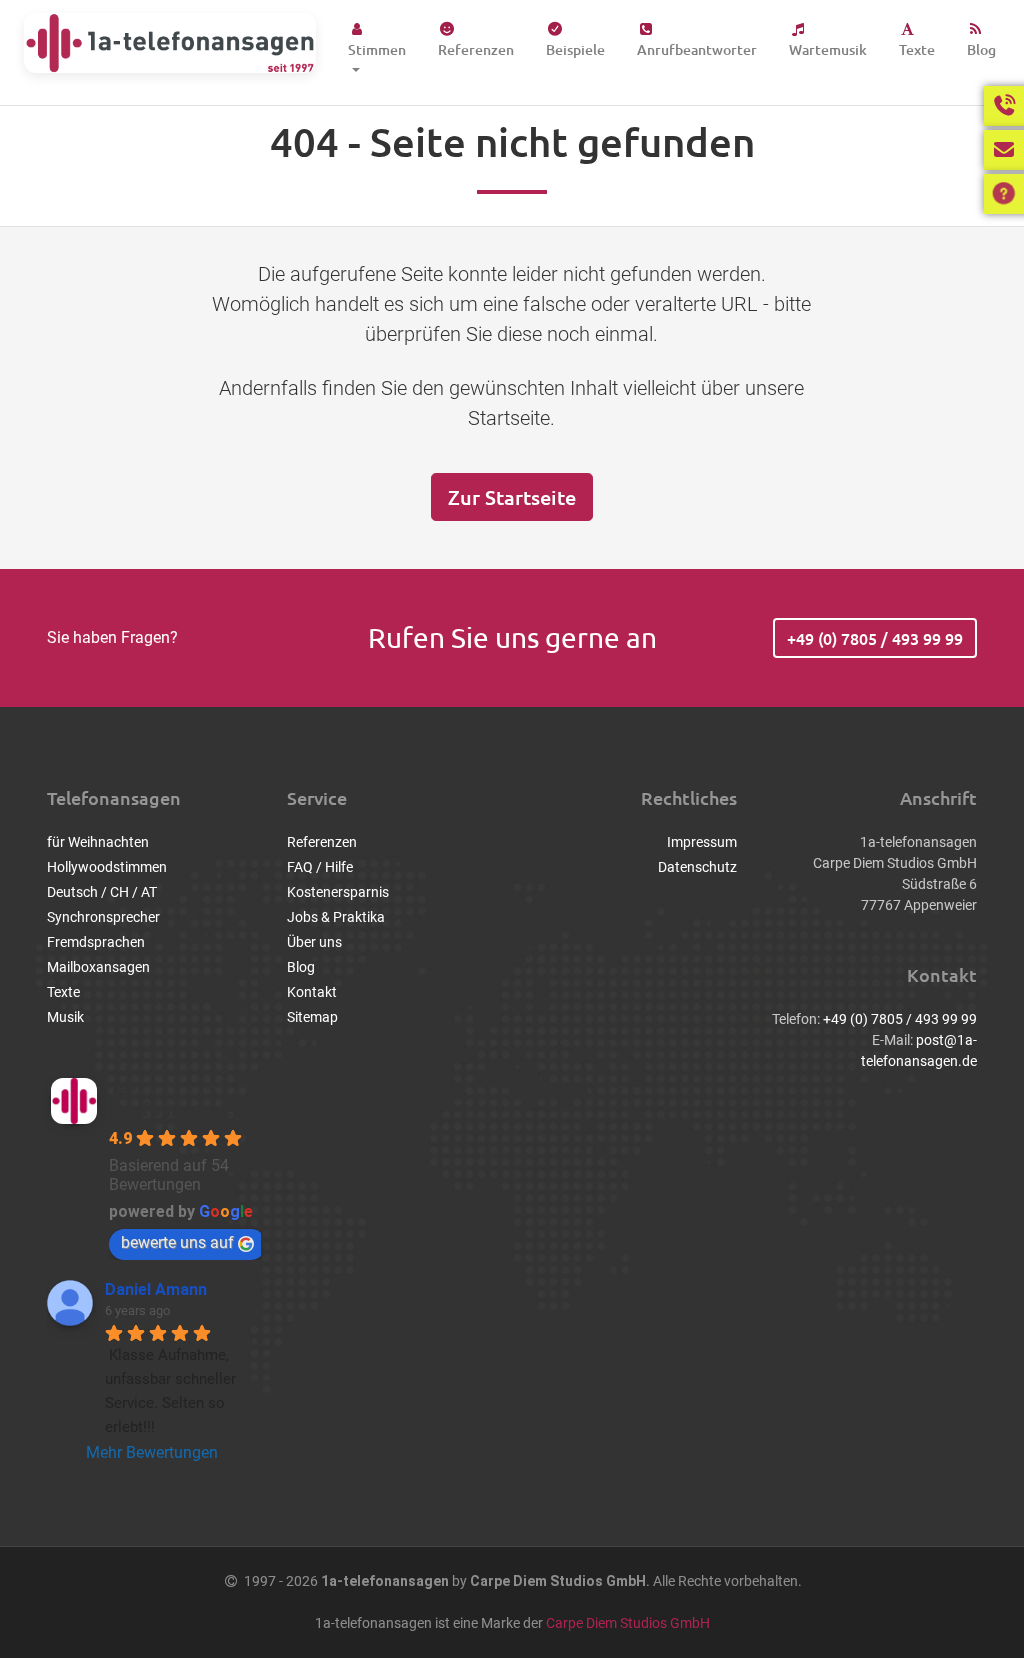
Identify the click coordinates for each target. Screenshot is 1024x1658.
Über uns (314, 942)
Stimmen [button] (377, 49)
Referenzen (476, 49)
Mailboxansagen (98, 967)
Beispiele (575, 49)
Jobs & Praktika (336, 917)
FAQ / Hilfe (320, 867)
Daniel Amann (156, 1289)
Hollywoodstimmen (107, 867)
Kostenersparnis (338, 892)
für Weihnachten (98, 842)
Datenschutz (697, 867)
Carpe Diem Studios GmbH (628, 1623)
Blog (981, 49)
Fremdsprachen (96, 942)
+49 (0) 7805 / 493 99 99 (875, 638)
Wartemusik (828, 49)
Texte (917, 49)
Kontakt (312, 992)
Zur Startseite (512, 497)
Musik (65, 1017)
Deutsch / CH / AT (102, 892)
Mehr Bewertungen (152, 1452)
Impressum (702, 842)
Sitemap (312, 1017)
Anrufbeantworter (697, 49)
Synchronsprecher (103, 917)
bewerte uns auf (177, 1242)
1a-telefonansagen (175, 1099)
